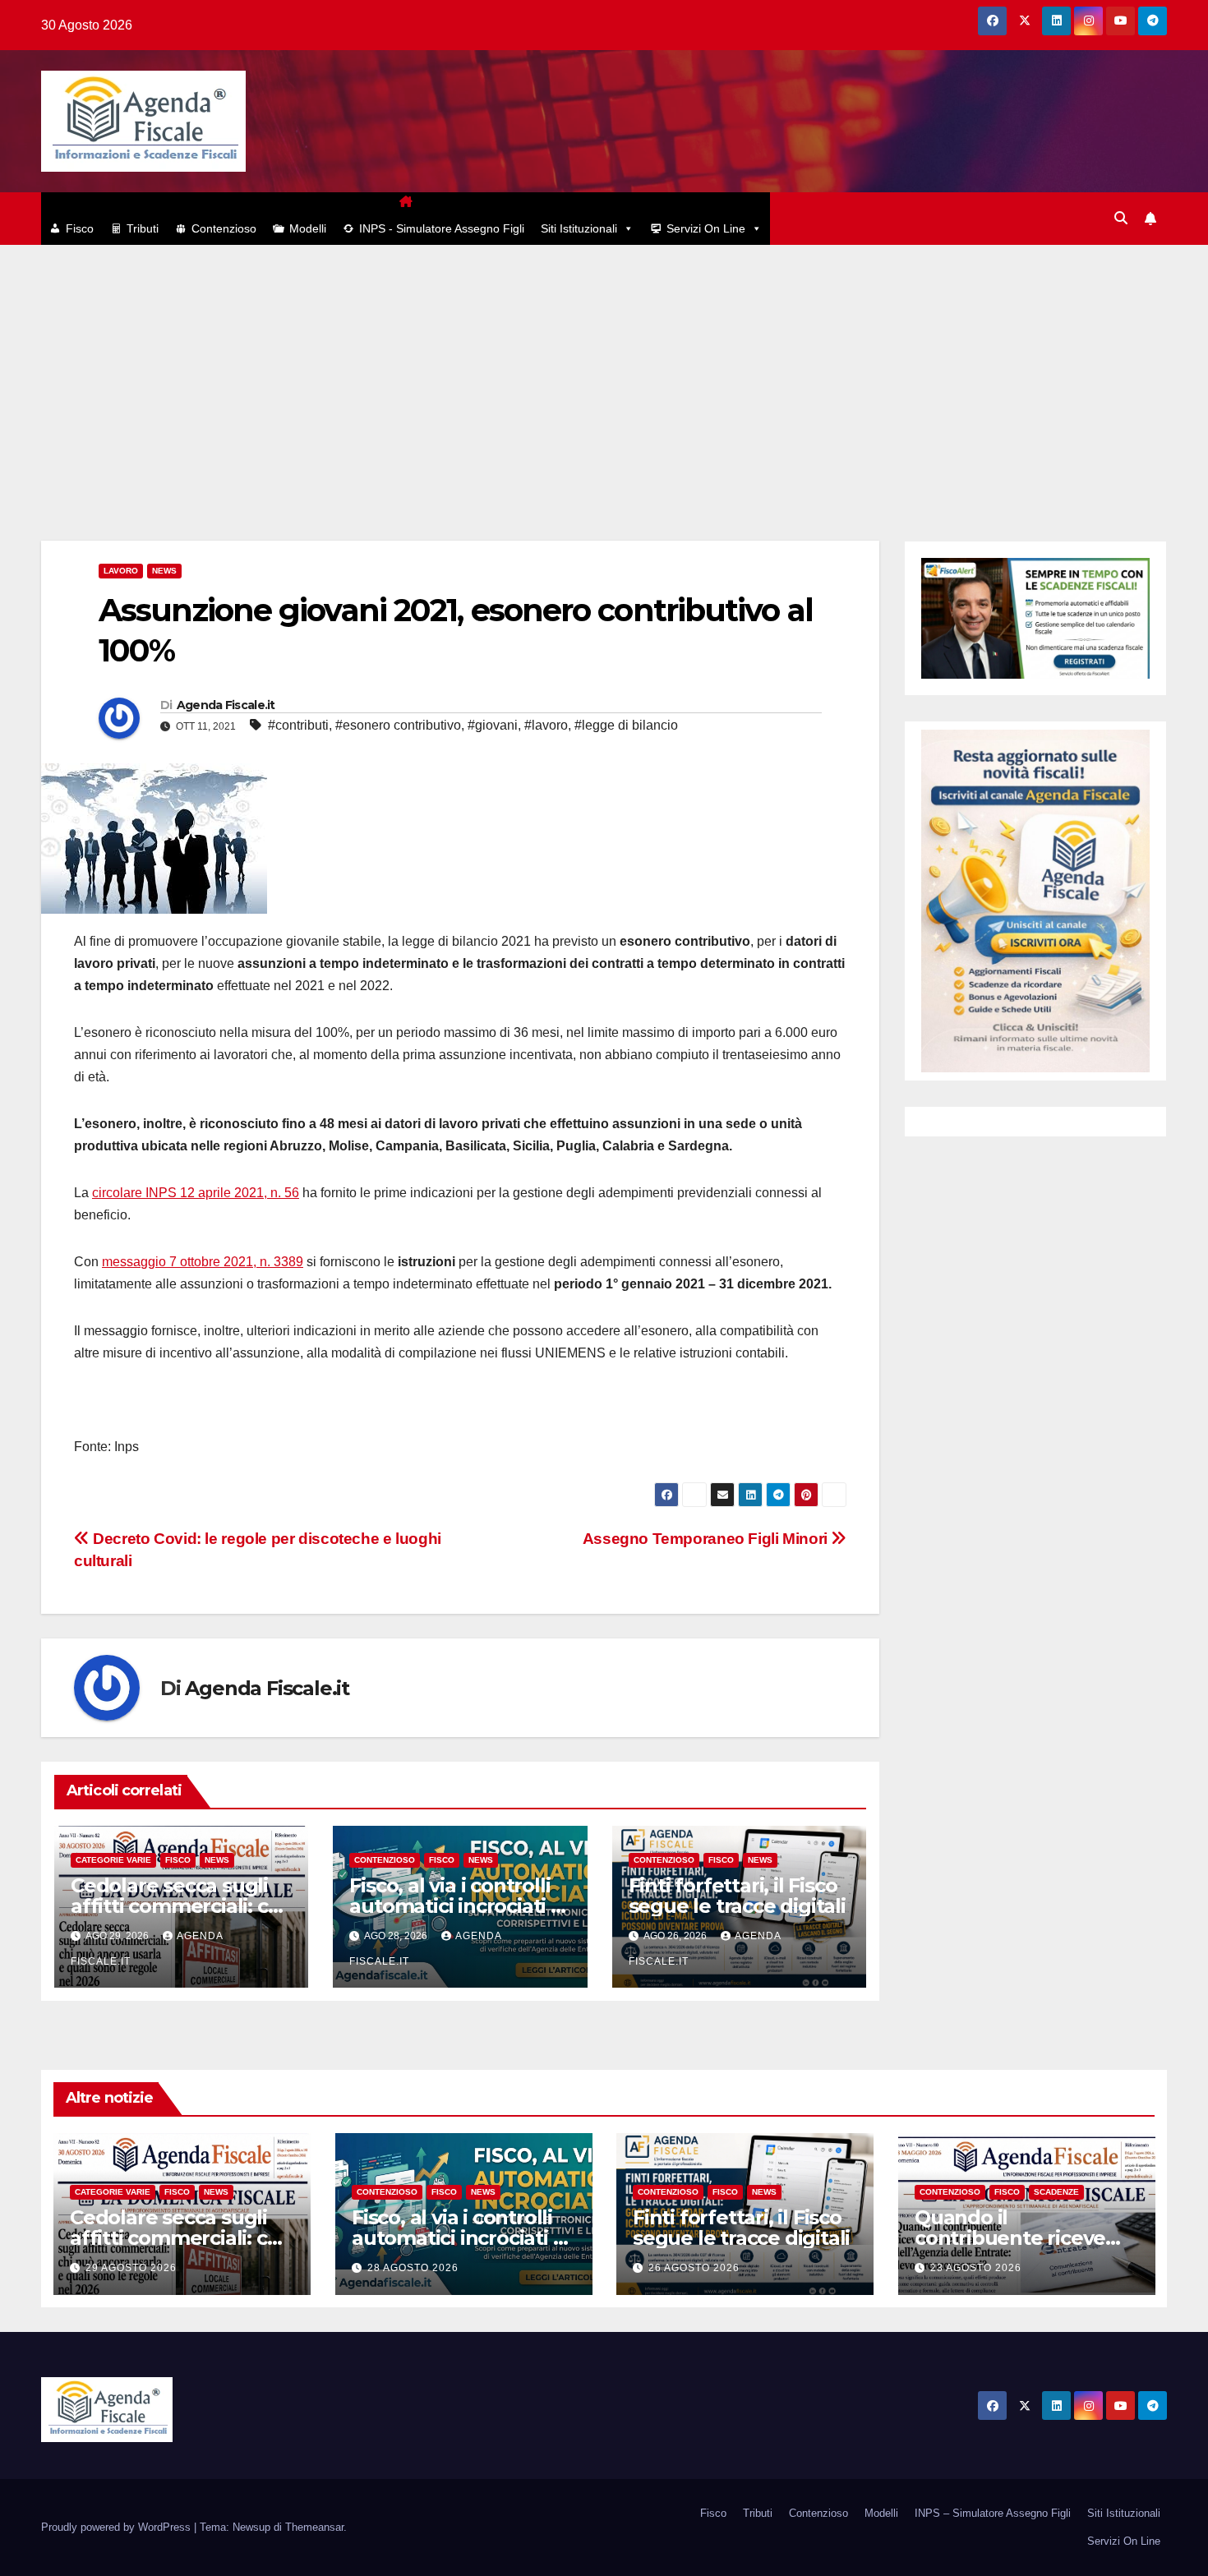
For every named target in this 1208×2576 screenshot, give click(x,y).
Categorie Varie (113, 1860)
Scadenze (1056, 2192)
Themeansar (314, 2527)
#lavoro (546, 725)
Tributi (143, 228)
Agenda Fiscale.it (226, 705)
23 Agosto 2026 (976, 2268)
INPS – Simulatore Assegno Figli (993, 2513)
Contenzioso (224, 228)
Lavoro (121, 571)
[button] (1121, 218)
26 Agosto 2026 (694, 2268)
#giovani (493, 725)
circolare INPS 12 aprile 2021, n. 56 (196, 1193)
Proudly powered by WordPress (118, 2527)
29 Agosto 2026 (131, 2268)
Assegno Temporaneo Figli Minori (707, 1539)
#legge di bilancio (626, 725)
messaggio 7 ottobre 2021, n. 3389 (203, 1262)
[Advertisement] (604, 368)
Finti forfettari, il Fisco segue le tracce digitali (737, 1896)
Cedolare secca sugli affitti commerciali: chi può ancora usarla (178, 1906)
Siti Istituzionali (579, 228)
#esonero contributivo (398, 725)
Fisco (80, 228)
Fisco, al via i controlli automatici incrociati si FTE (457, 1906)
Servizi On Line (706, 228)
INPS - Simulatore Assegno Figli (442, 228)
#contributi (298, 725)
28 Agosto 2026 (413, 2268)
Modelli (308, 228)
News (164, 571)
